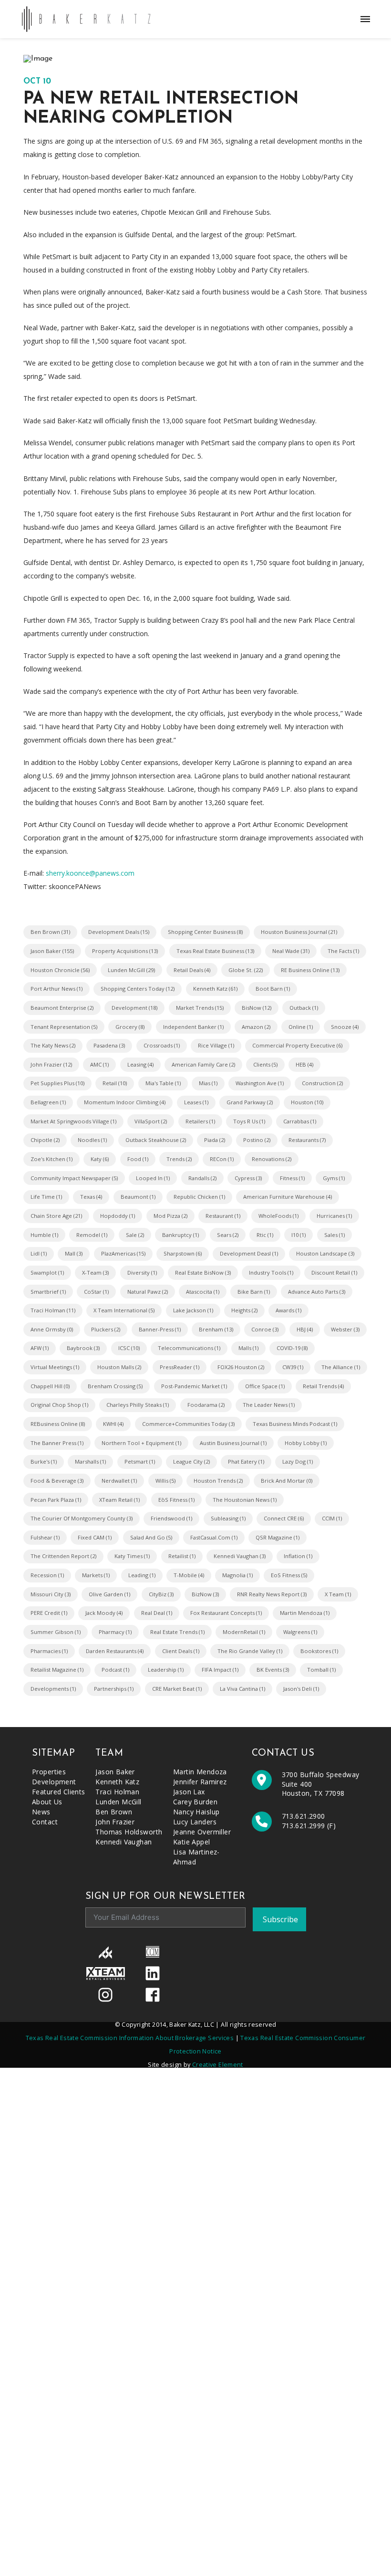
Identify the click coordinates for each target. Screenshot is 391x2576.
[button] (365, 19)
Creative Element (218, 2065)
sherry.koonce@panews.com (90, 873)
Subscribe (280, 1919)
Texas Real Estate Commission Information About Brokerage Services (130, 2038)
